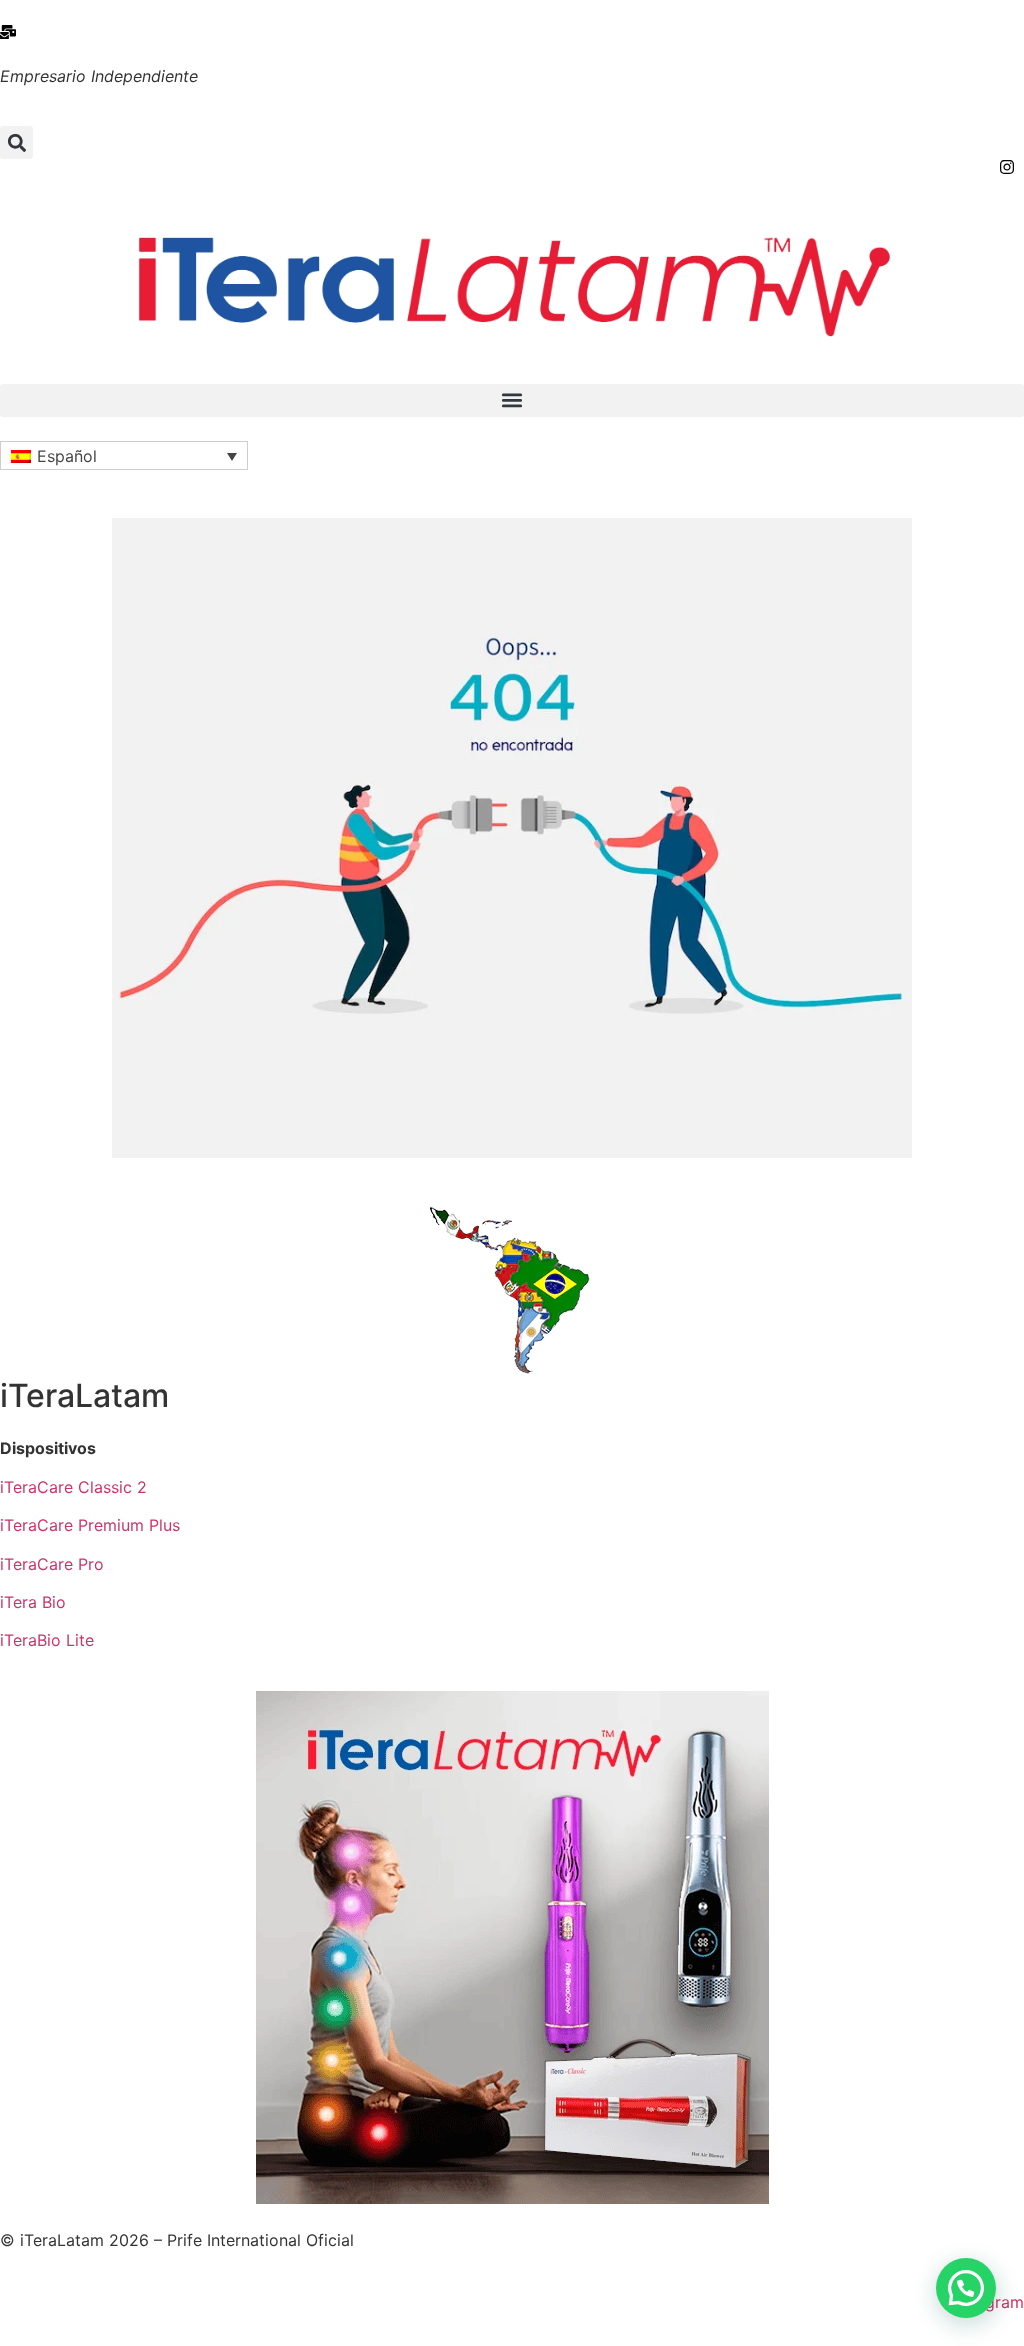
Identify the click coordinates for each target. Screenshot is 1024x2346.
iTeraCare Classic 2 (73, 1487)
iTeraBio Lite (47, 1640)
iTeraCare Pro (52, 1564)
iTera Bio (33, 1602)
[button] (16, 142)
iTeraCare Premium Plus (90, 1525)
